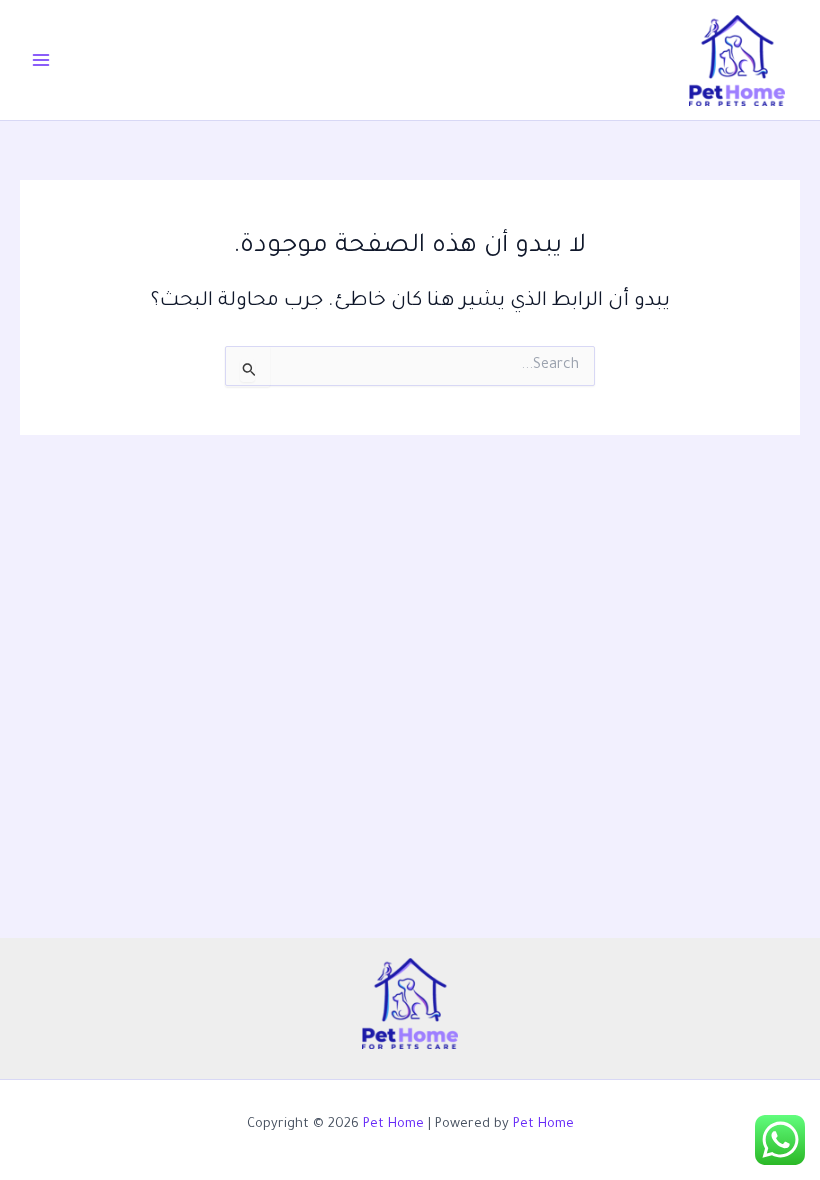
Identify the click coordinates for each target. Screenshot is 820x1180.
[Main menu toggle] (41, 60)
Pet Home (393, 1125)
